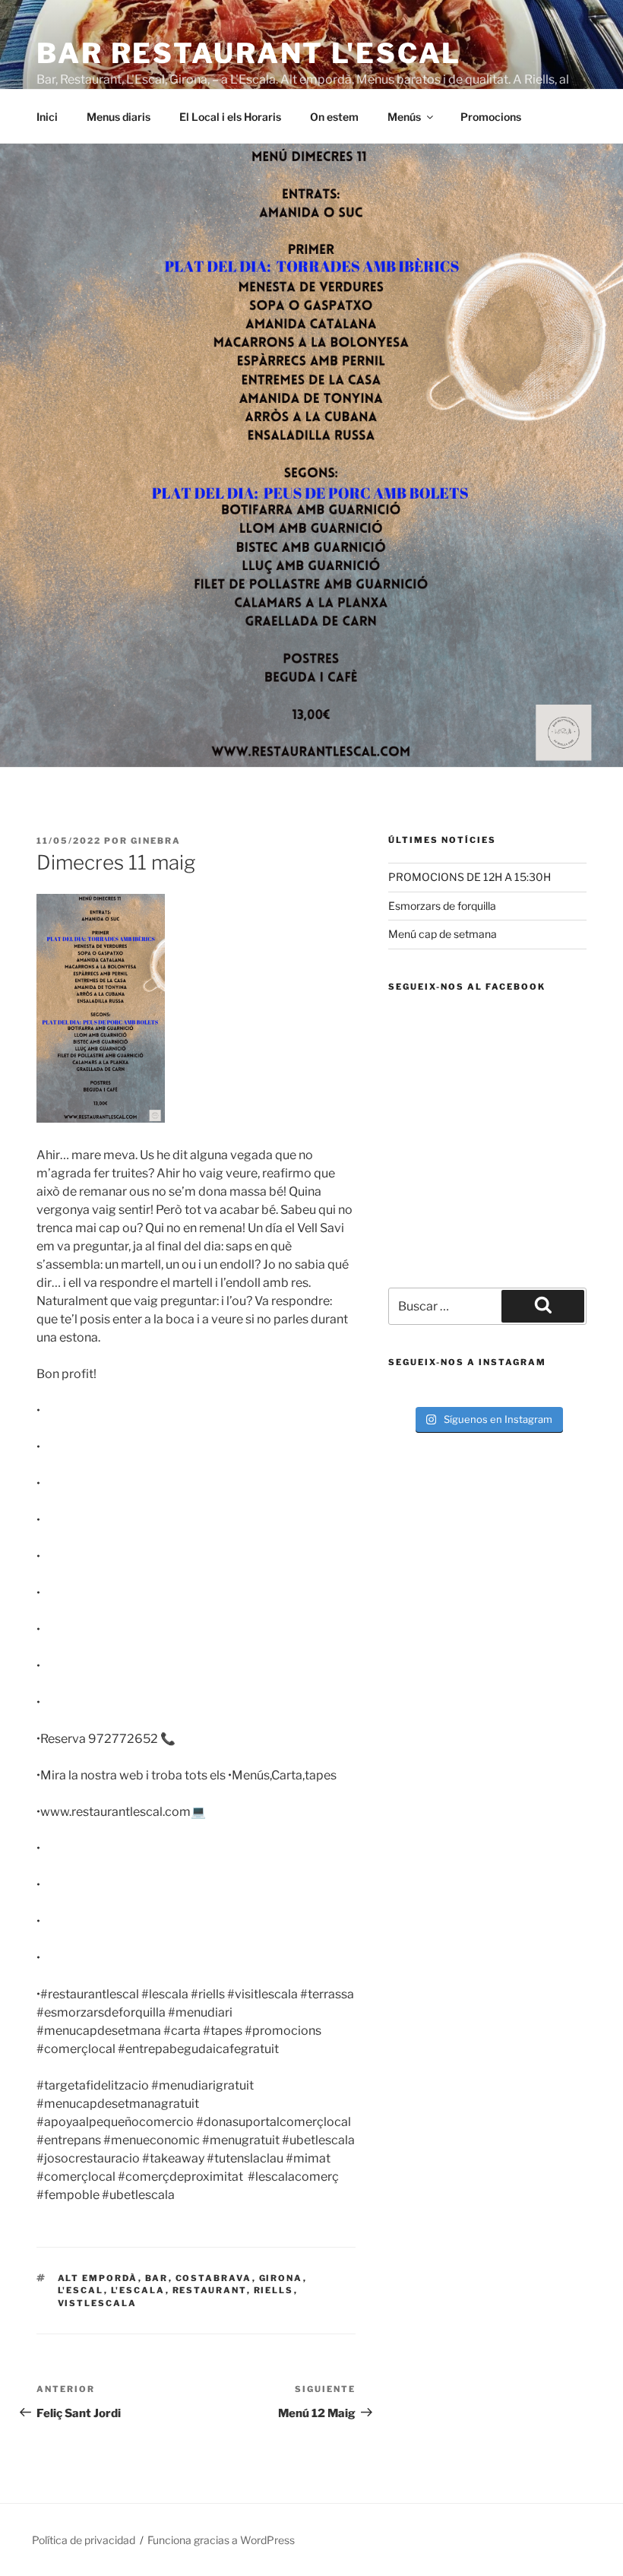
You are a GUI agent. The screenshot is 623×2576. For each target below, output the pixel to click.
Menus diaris (119, 117)
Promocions (491, 117)
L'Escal (81, 2290)
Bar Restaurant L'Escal (249, 53)
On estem (334, 117)
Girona (281, 2278)
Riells (274, 2290)
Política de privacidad (84, 2540)
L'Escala (138, 2290)
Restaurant (210, 2290)
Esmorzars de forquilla (442, 906)
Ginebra (156, 841)
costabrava (214, 2278)
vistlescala (98, 2303)
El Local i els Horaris (230, 117)
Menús (404, 117)
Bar (157, 2278)
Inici (47, 117)
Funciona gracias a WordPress (221, 2540)
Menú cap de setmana (443, 934)
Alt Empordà (98, 2278)
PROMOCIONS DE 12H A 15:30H (470, 877)
